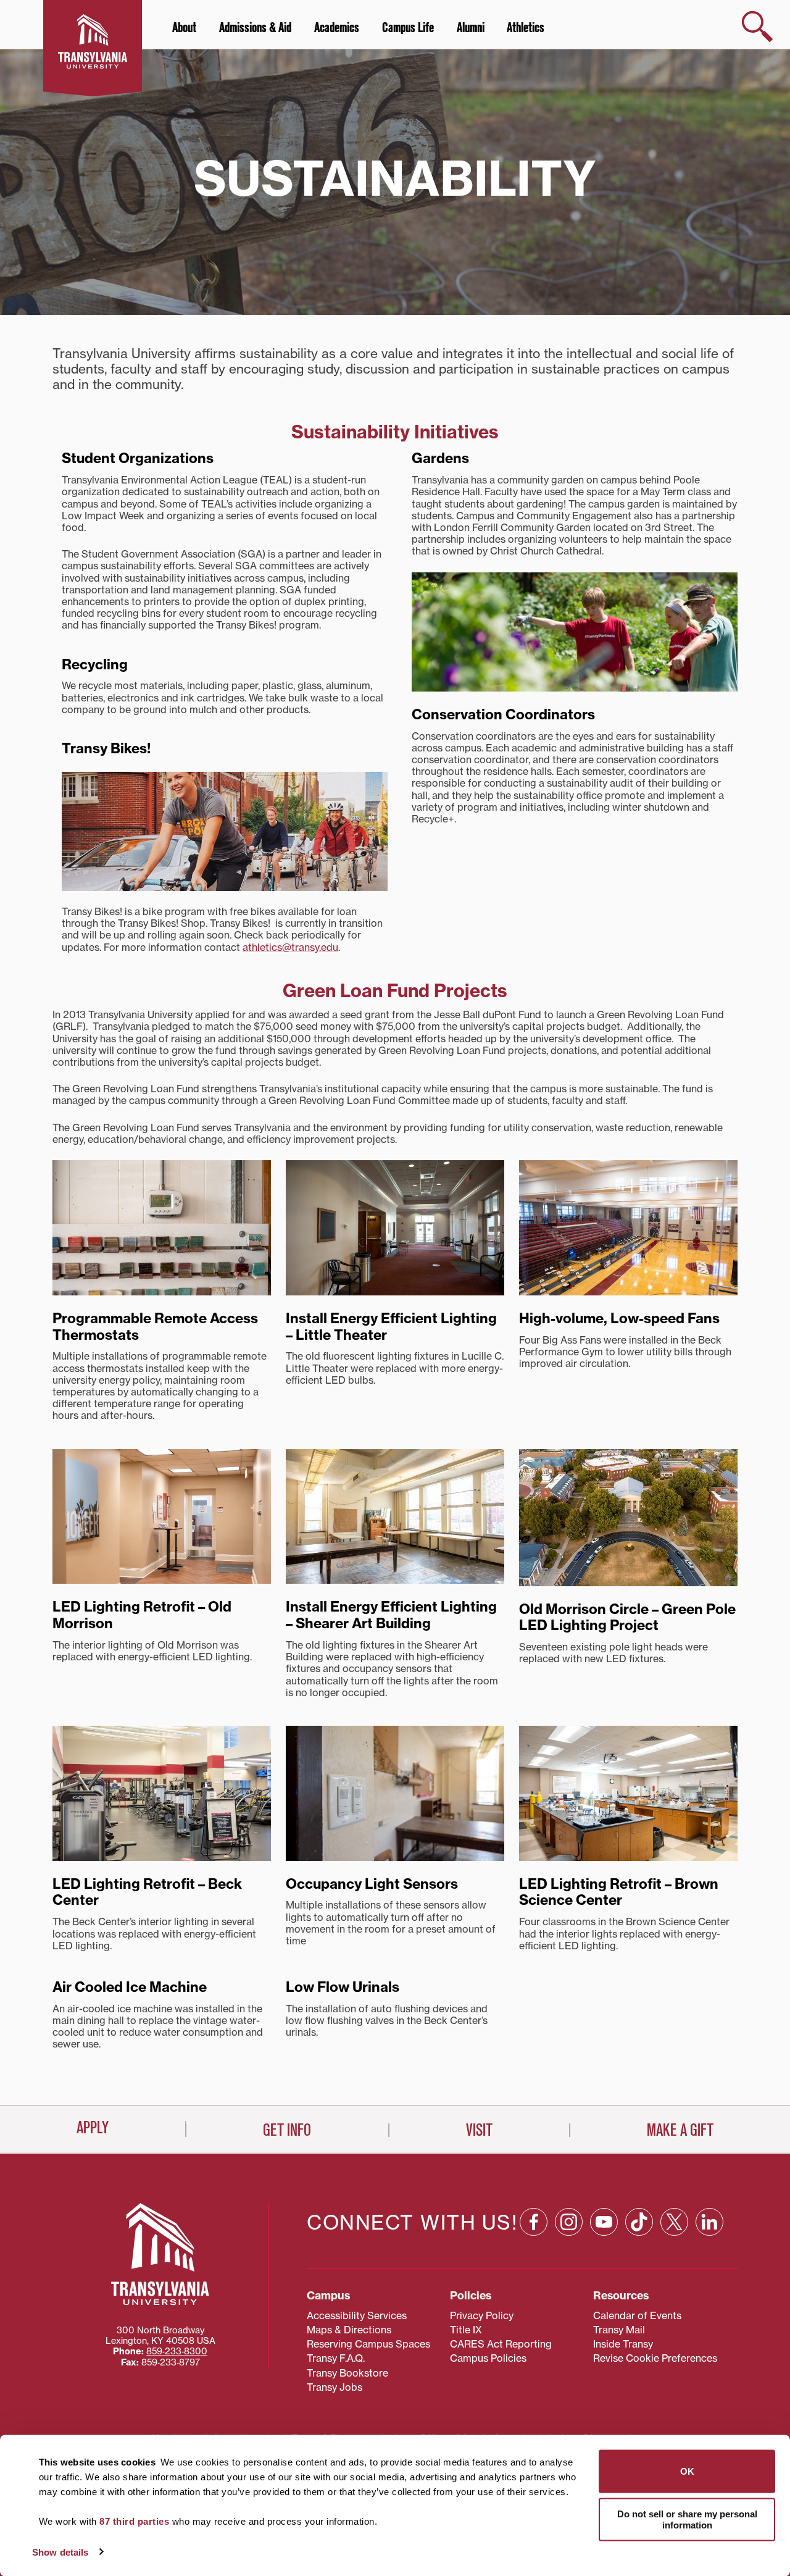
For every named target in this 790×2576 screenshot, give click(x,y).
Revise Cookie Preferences (655, 2358)
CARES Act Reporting (501, 2344)
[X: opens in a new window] (674, 2222)
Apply (93, 2128)
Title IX (466, 2330)
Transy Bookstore (347, 2373)
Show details (60, 2552)
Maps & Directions (349, 2330)
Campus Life (408, 28)
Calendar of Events (637, 2315)
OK (687, 2471)
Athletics (526, 28)
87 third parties (134, 2521)
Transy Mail (619, 2330)
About (184, 28)
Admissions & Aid (255, 28)
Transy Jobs (335, 2387)
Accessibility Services (357, 2315)
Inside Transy (623, 2344)
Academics (337, 28)
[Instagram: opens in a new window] (569, 2222)
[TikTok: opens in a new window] (639, 2222)
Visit (479, 2130)
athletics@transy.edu (290, 947)
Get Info (287, 2130)
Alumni (471, 28)
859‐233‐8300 (177, 2351)
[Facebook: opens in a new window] (534, 2222)
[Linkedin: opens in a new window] (709, 2222)
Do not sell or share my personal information (687, 2519)
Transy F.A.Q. (336, 2358)
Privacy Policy (482, 2315)
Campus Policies (488, 2358)
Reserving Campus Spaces (368, 2344)
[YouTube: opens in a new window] (604, 2222)
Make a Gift (680, 2130)
